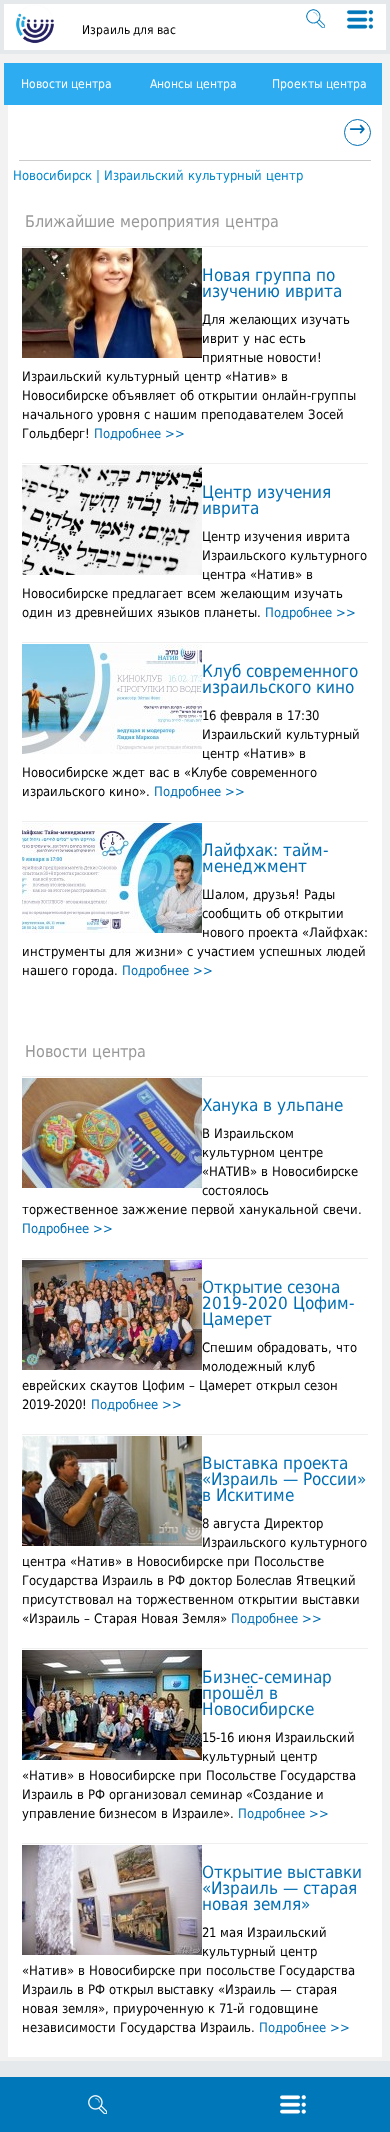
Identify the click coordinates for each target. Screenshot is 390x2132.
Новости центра (66, 84)
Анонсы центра (193, 84)
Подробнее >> (139, 433)
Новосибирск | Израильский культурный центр (158, 175)
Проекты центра (319, 84)
